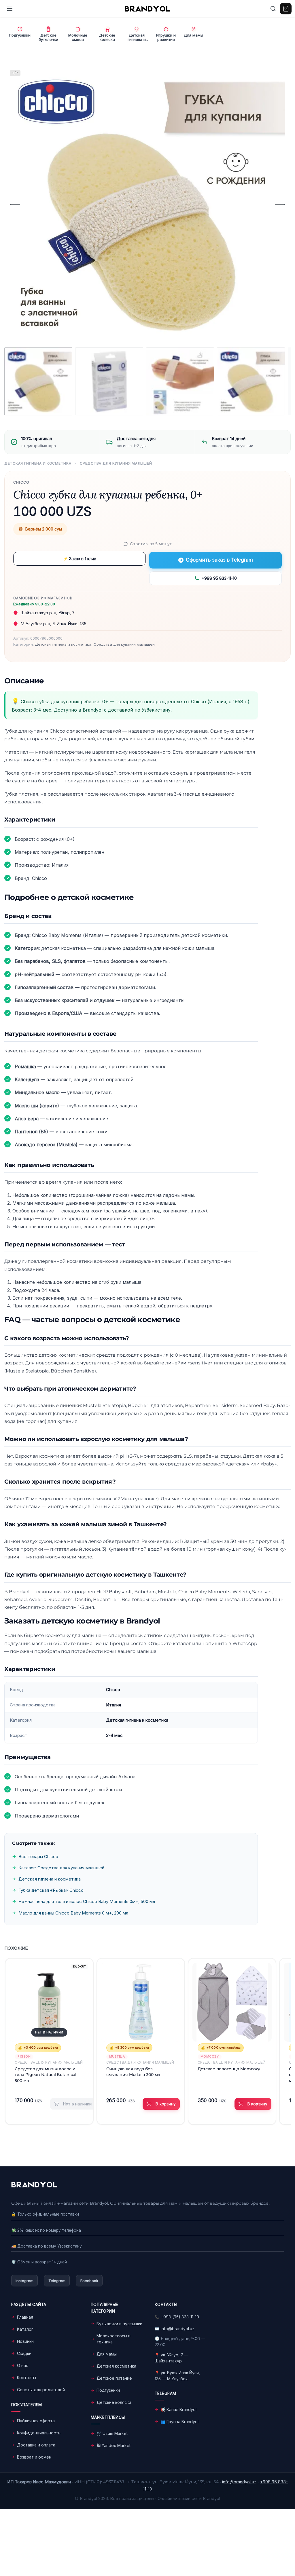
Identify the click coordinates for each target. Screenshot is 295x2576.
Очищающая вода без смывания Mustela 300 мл (133, 2072)
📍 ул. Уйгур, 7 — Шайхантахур (172, 2358)
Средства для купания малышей (116, 463)
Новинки (25, 2341)
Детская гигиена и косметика (38, 463)
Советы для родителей (41, 2390)
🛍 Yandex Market (114, 2445)
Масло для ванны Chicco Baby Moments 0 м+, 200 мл (73, 1913)
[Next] (280, 204)
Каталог (25, 2329)
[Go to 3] (180, 381)
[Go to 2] (109, 381)
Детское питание (114, 2378)
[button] (161, 2104)
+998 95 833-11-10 (219, 578)
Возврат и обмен (34, 2457)
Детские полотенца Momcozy (229, 2069)
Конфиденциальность (39, 2433)
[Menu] (10, 9)
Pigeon (24, 2056)
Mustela (117, 2056)
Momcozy (210, 2056)
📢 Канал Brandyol (178, 2409)
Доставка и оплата (36, 2445)
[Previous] (15, 204)
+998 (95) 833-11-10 (180, 2317)
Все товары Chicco (38, 1857)
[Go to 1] (38, 381)
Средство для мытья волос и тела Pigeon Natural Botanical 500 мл (45, 2075)
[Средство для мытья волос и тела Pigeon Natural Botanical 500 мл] (49, 2002)
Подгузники (108, 2390)
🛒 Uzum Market (112, 2433)
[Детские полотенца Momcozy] (232, 2002)
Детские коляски (114, 2402)
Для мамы (107, 2354)
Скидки (24, 2353)
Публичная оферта (36, 2421)
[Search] (273, 9)
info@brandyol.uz (178, 2329)
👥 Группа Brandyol (179, 2422)
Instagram (24, 2281)
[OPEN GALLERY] (145, 204)
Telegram (57, 2281)
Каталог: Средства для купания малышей (61, 1868)
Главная (25, 2317)
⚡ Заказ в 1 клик (80, 559)
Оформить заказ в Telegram (219, 560)
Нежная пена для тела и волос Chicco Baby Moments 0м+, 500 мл (87, 1901)
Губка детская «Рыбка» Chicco (51, 1890)
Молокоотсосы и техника (114, 2339)
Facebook (89, 2281)
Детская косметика (116, 2366)
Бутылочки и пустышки (119, 2324)
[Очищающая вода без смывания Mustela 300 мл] (141, 2002)
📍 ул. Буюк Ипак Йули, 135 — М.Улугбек (177, 2376)
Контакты (27, 2378)
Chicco (21, 482)
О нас (23, 2365)
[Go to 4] (251, 381)
